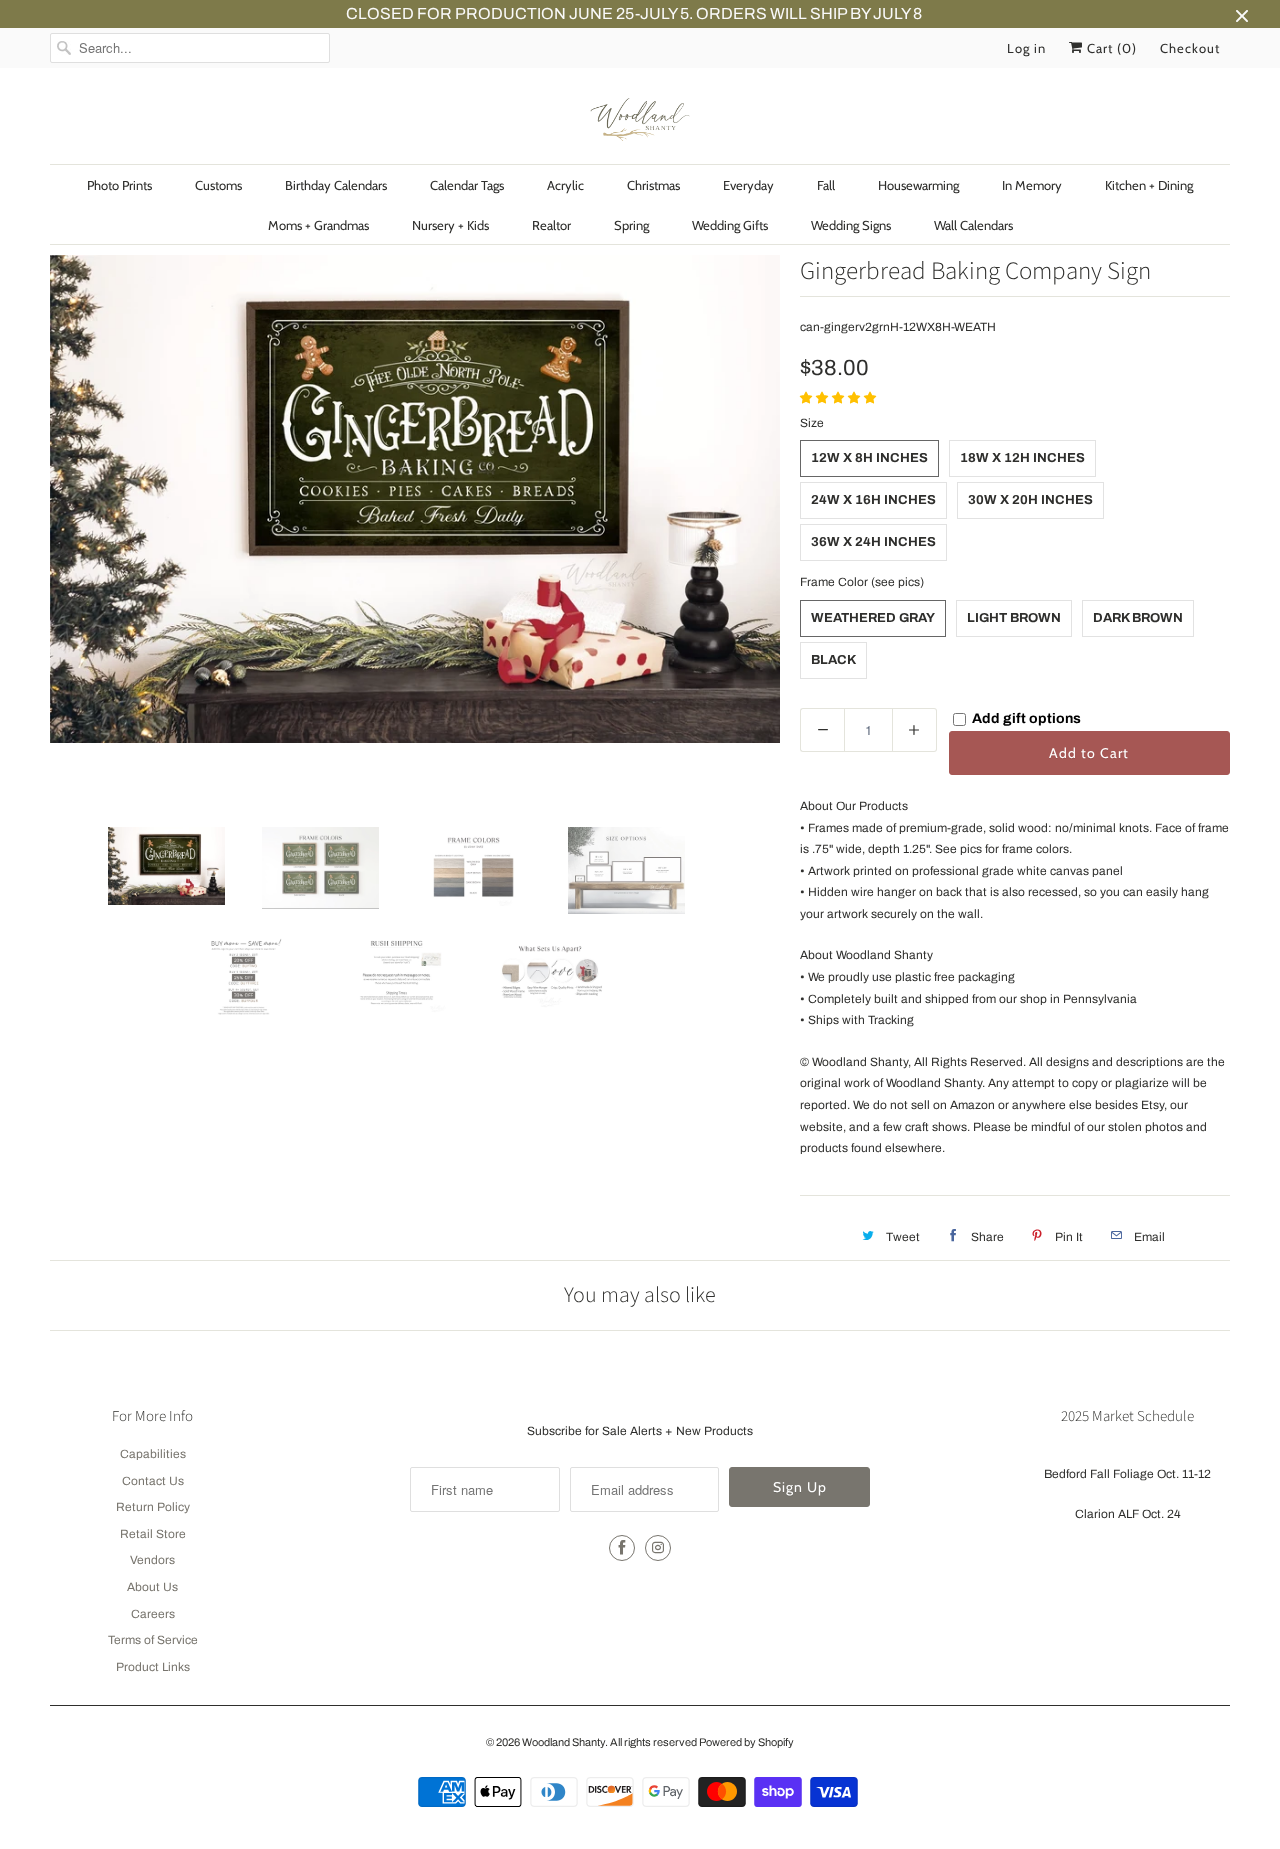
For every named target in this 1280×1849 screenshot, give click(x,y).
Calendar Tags (467, 185)
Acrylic (565, 185)
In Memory (1032, 185)
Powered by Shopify (746, 1742)
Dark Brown (1138, 618)
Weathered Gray (873, 618)
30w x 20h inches (1030, 500)
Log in (1026, 48)
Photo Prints (119, 185)
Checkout (1190, 48)
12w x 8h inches (869, 458)
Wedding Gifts (730, 225)
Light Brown (1014, 618)
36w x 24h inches (873, 542)
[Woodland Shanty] (640, 121)
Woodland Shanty (563, 1742)
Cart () (1110, 48)
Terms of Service (153, 1640)
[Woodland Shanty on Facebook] (622, 1548)
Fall (826, 185)
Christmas (653, 185)
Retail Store (153, 1534)
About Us (152, 1587)
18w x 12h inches (1022, 458)
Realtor (551, 225)
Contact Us (153, 1481)
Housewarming (918, 185)
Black (833, 660)
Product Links (153, 1667)
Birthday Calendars (336, 185)
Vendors (152, 1560)
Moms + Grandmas (318, 225)
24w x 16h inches (873, 500)
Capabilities (153, 1454)
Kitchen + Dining (1149, 185)
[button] (839, 398)
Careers (153, 1614)
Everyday (748, 185)
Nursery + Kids (450, 225)
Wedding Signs (851, 225)
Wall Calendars (973, 225)
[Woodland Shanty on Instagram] (658, 1548)
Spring (631, 225)
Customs (218, 185)
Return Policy (153, 1507)
